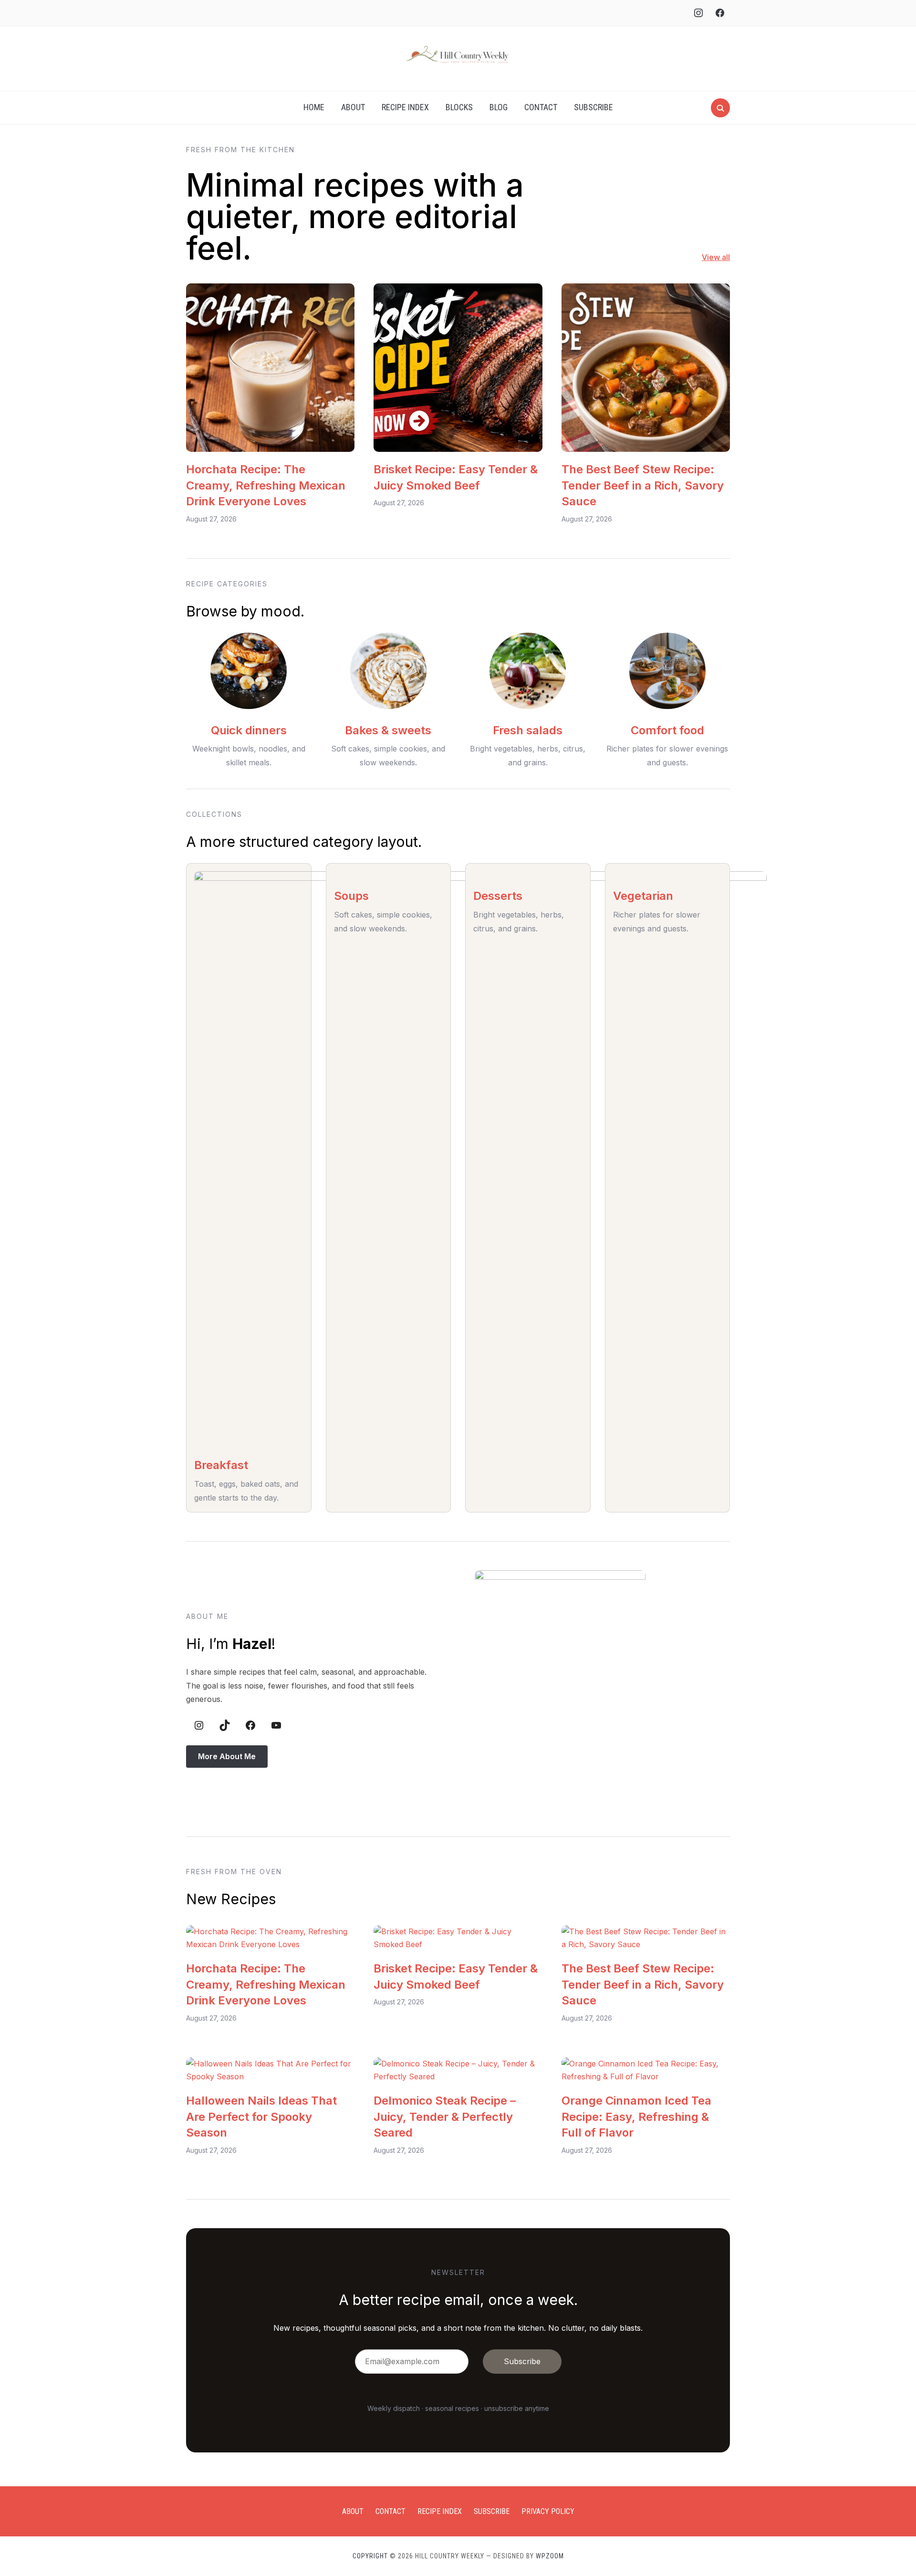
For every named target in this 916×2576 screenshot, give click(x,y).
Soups (351, 896)
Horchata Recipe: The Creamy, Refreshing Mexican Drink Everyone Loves (266, 485)
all (725, 257)
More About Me (227, 1756)
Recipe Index (405, 107)
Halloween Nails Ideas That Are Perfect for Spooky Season (261, 2117)
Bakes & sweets (388, 730)
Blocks (459, 107)
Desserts (498, 896)
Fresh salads (528, 730)
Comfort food (667, 730)
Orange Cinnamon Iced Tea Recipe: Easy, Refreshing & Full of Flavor (636, 2117)
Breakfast (221, 1465)
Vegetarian (643, 896)
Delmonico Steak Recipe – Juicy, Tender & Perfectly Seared (445, 2117)
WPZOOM (550, 2556)
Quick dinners (249, 730)
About (353, 107)
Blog (499, 107)
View (711, 257)
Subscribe (593, 107)
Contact (541, 107)
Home (314, 107)
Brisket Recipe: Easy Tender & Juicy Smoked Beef (456, 477)
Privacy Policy (548, 2511)
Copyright (370, 2556)
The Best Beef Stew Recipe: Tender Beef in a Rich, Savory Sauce (643, 485)
